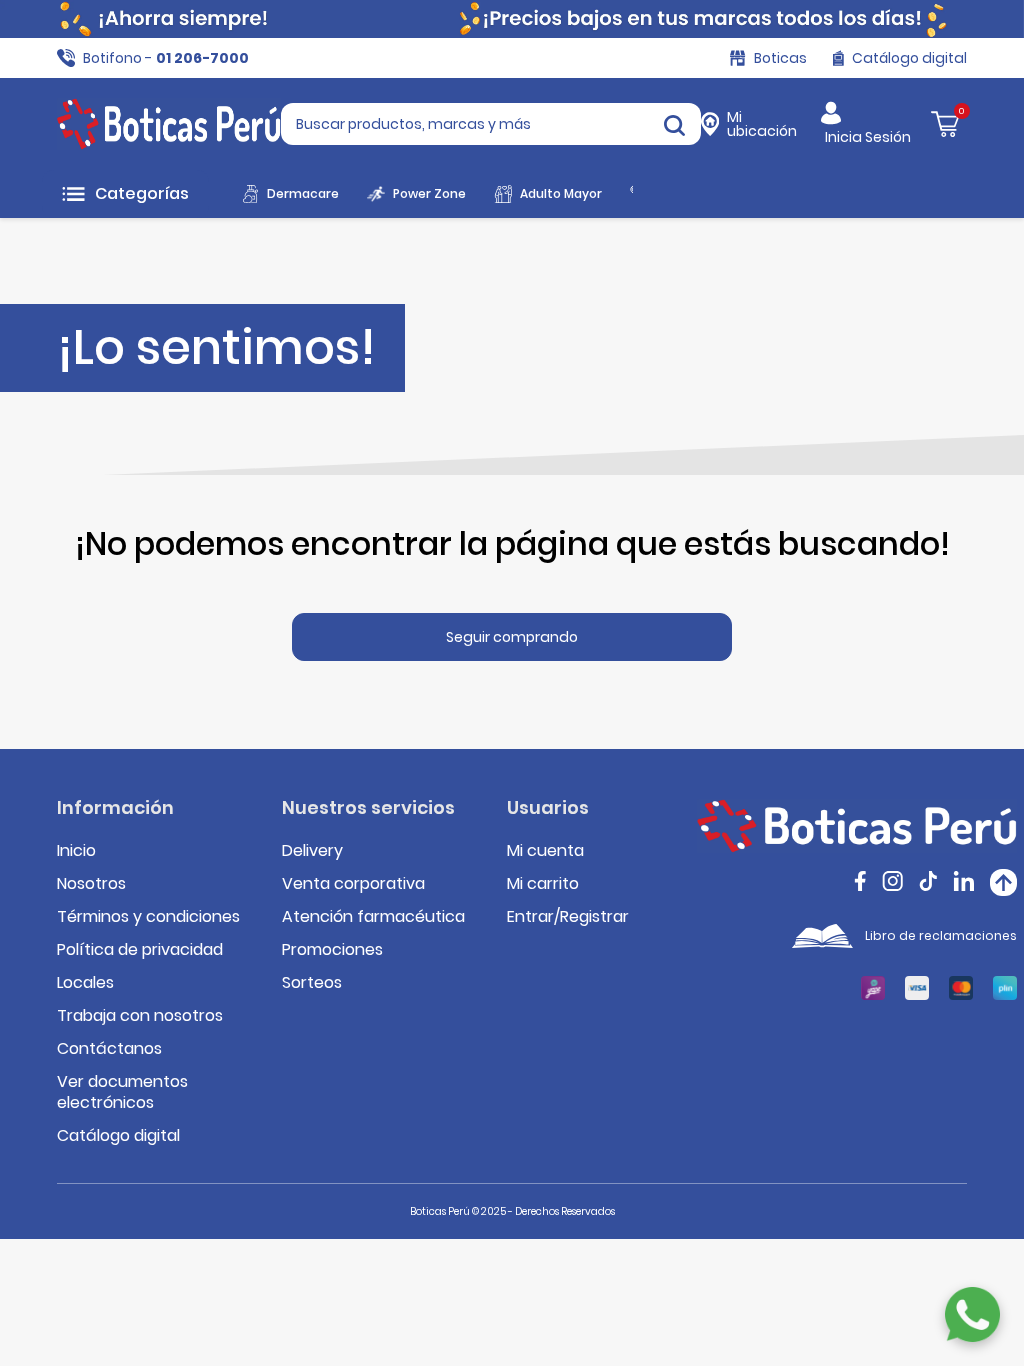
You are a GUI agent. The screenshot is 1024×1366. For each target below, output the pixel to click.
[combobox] (491, 124)
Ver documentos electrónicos (122, 1092)
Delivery (312, 850)
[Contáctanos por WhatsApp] (972, 1314)
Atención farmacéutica (373, 916)
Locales (85, 982)
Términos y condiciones (148, 916)
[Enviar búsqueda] (674, 124)
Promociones (332, 949)
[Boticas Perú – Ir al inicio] (169, 124)
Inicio (76, 850)
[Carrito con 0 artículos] (945, 123)
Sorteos (312, 982)
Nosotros (91, 883)
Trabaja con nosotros (140, 1015)
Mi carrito (543, 883)
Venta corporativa (353, 883)
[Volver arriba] (1003, 882)
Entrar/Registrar (568, 916)
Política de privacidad (140, 949)
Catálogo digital (118, 1135)
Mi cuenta (545, 850)
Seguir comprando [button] (512, 637)
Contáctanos (109, 1048)
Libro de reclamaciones (941, 935)
